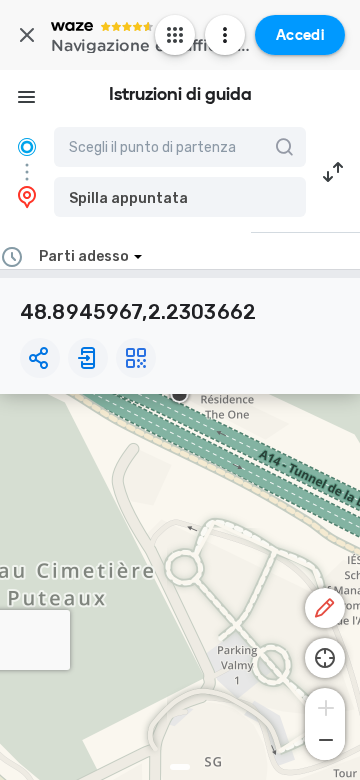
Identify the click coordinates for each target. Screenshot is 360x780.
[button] (180, 197)
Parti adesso (84, 256)
